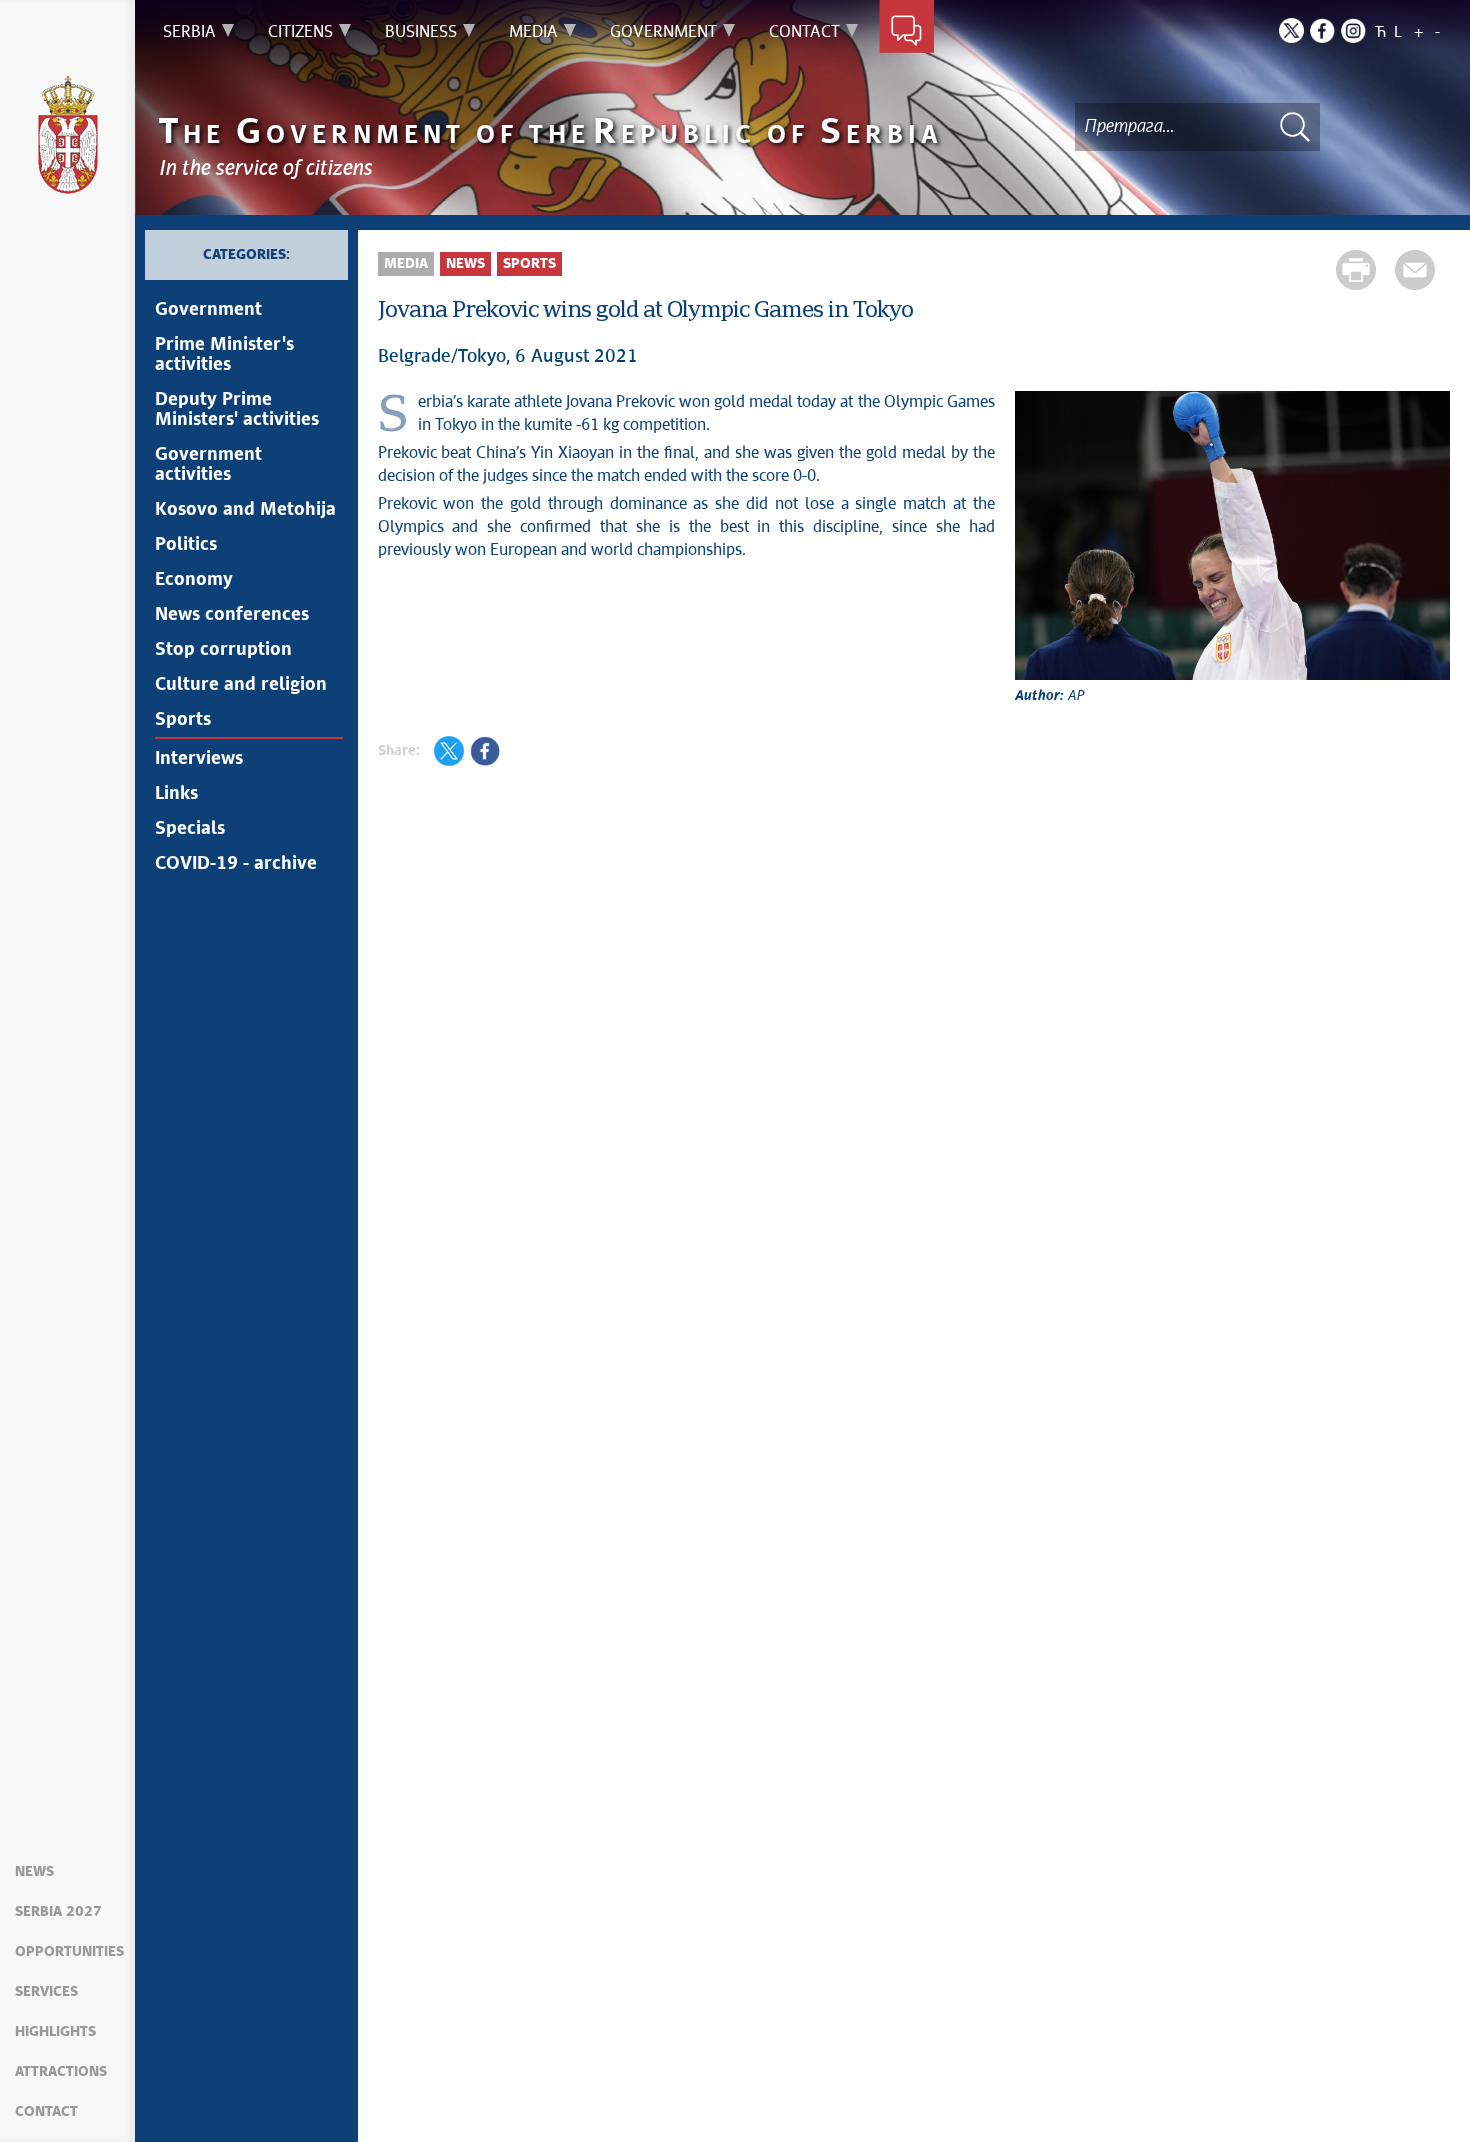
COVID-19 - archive (236, 864)
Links (176, 794)
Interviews (199, 759)
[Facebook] (1322, 30)
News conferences (232, 615)
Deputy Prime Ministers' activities (237, 410)
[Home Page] (68, 135)
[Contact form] (906, 32)
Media (406, 264)
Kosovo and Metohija (245, 510)
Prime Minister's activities (224, 355)
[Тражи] (1295, 126)
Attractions (61, 2072)
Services (46, 1992)
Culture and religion (241, 685)
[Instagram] (1353, 30)
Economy (194, 580)
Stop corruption (223, 650)
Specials (190, 829)
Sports (183, 720)
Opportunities (69, 1952)
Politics (186, 545)
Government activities (208, 465)
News (34, 1872)
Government (208, 310)
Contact (46, 2112)
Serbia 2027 (58, 1912)
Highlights (55, 2032)
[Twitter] (1291, 30)
